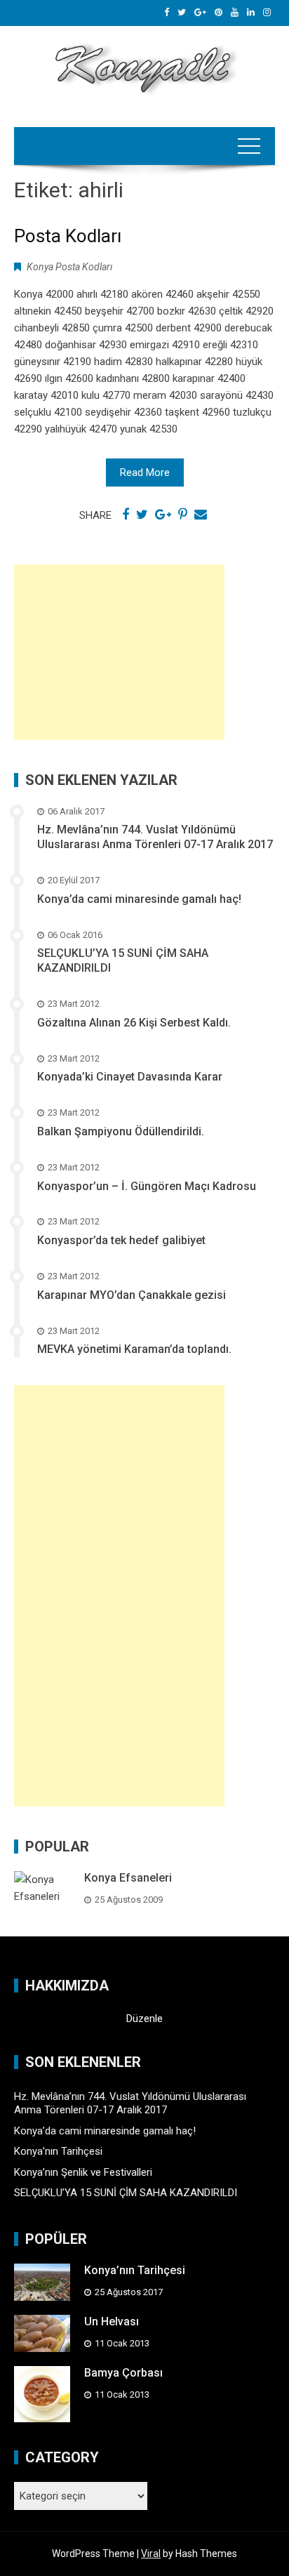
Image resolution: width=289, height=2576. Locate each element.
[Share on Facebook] (126, 515)
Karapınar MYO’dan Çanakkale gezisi (132, 1295)
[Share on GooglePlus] (163, 515)
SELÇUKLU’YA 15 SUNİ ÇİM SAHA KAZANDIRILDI (126, 2193)
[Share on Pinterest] (183, 515)
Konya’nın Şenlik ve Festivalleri (83, 2172)
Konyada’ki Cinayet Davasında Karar (130, 1077)
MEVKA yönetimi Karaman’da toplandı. (134, 1349)
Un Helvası (112, 2321)
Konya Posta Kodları (69, 267)
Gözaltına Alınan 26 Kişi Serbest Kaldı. (134, 1023)
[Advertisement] (119, 652)
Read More (145, 473)
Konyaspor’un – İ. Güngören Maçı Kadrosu (147, 1186)
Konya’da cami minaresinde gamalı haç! (139, 899)
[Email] (201, 515)
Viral (151, 2554)
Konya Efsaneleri (128, 1878)
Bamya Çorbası (123, 2373)
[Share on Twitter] (142, 515)
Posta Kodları (68, 236)
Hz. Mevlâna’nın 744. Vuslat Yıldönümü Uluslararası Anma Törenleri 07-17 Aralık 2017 (155, 837)
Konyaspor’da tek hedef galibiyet (121, 1240)
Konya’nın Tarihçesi (58, 2151)
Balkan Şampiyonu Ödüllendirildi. (121, 1131)
